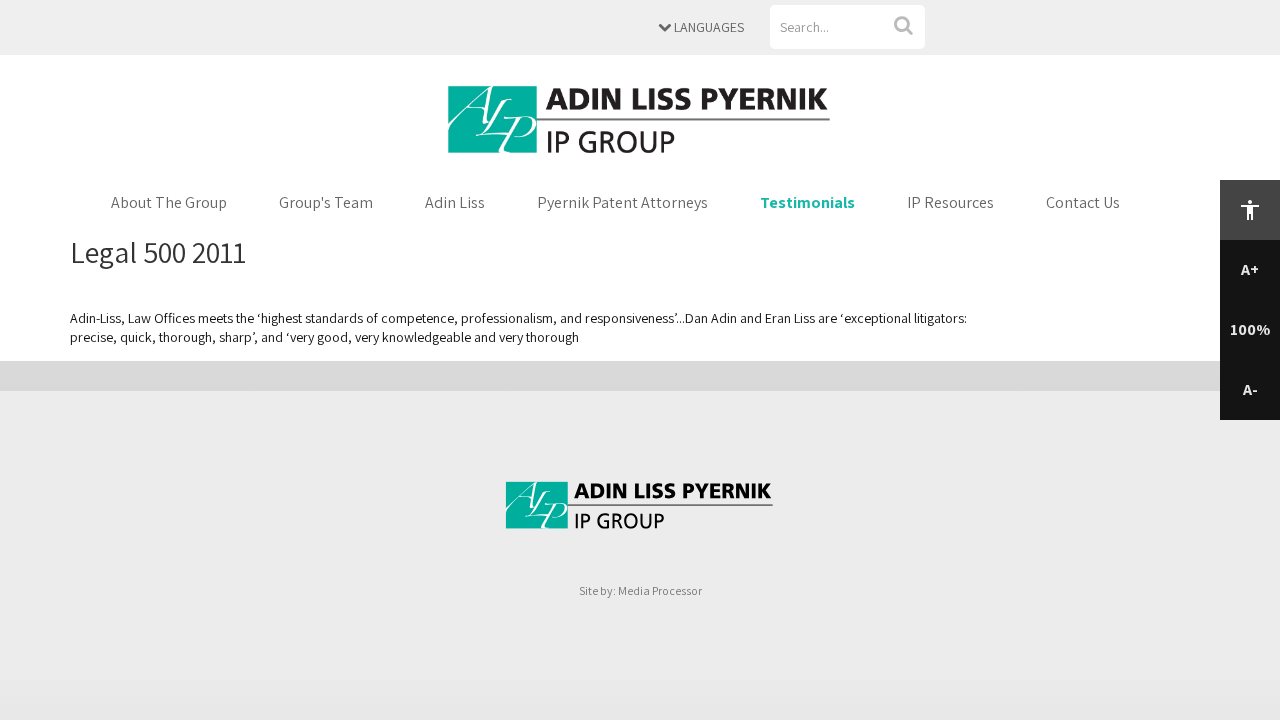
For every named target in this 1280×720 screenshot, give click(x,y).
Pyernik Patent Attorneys (622, 202)
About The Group (169, 202)
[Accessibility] (1250, 210)
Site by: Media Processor (640, 590)
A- (1250, 389)
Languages (707, 27)
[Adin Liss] (640, 118)
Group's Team (326, 202)
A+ (1250, 269)
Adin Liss (455, 202)
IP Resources (950, 202)
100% (1250, 329)
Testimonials (807, 202)
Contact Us (1083, 202)
